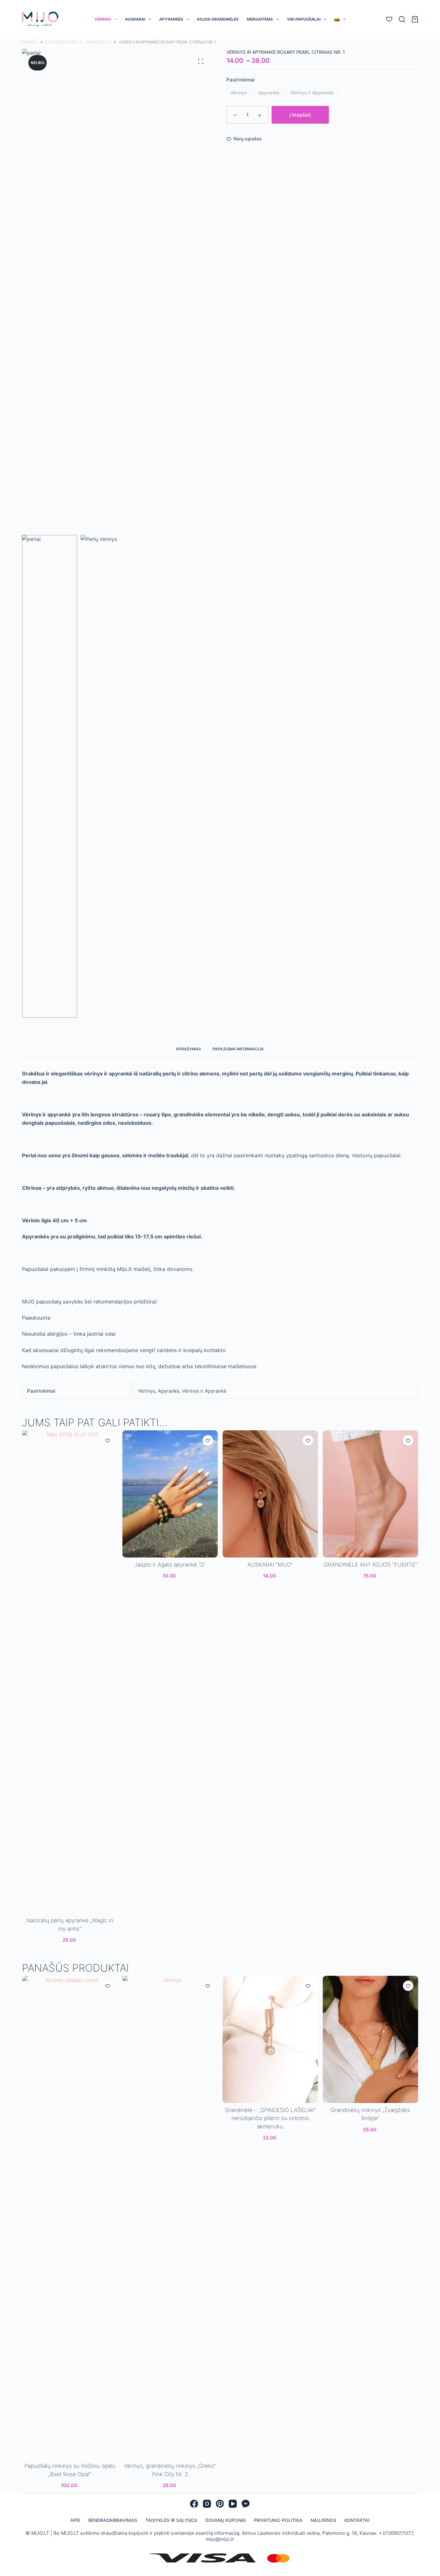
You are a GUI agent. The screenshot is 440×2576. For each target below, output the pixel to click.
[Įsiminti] (107, 1440)
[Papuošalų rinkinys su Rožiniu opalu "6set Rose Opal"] (70, 2217)
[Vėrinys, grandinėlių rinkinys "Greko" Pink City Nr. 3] (170, 2217)
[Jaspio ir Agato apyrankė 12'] (170, 1494)
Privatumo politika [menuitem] (278, 2520)
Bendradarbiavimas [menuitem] (113, 2520)
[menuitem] (340, 19)
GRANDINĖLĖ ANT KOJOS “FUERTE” (370, 1565)
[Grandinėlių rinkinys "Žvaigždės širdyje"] (370, 2039)
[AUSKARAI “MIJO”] (270, 1494)
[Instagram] (207, 2504)
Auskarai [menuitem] (135, 19)
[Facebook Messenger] (246, 2504)
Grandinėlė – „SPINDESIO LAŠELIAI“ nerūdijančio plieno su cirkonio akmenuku (270, 2118)
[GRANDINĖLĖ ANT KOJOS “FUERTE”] (370, 1494)
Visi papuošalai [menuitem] (304, 19)
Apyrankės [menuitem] (171, 19)
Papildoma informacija (238, 1049)
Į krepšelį (300, 115)
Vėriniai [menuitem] (103, 19)
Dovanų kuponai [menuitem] (225, 2520)
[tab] (188, 1049)
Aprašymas (188, 1049)
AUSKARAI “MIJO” (270, 1565)
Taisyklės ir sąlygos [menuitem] (171, 2520)
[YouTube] (233, 2504)
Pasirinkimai (241, 80)
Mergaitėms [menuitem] (260, 19)
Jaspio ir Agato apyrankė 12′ (170, 1565)
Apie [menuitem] (75, 2520)
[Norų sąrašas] (389, 19)
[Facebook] (194, 2504)
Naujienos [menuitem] (323, 2520)
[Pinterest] (220, 2504)
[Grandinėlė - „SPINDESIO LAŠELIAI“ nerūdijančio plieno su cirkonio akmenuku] (270, 2039)
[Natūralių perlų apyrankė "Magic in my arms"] (70, 1672)
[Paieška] (402, 19)
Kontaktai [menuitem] (357, 2520)
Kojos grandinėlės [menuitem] (218, 19)
